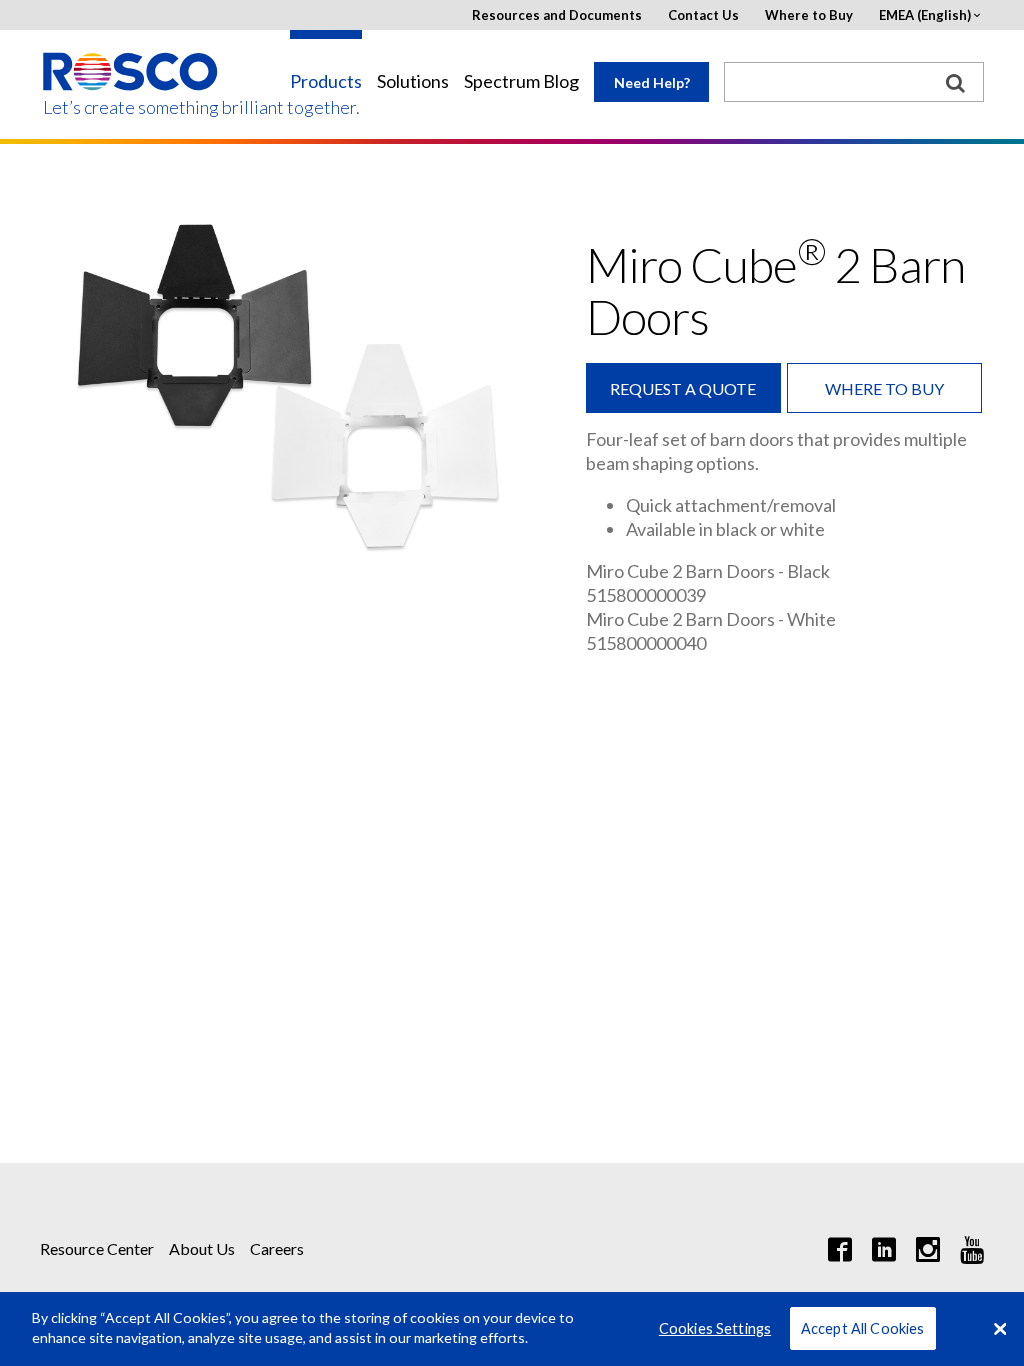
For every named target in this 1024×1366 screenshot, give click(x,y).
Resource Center (97, 1248)
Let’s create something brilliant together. (131, 107)
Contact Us (703, 15)
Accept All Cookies (863, 1328)
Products (326, 81)
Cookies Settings (715, 1328)
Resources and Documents (557, 15)
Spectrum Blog (521, 81)
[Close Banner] (1000, 1329)
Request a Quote (683, 388)
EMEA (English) (925, 15)
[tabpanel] (295, 384)
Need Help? (652, 82)
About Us (202, 1248)
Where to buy (884, 388)
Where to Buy (809, 15)
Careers (277, 1248)
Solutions (413, 81)
